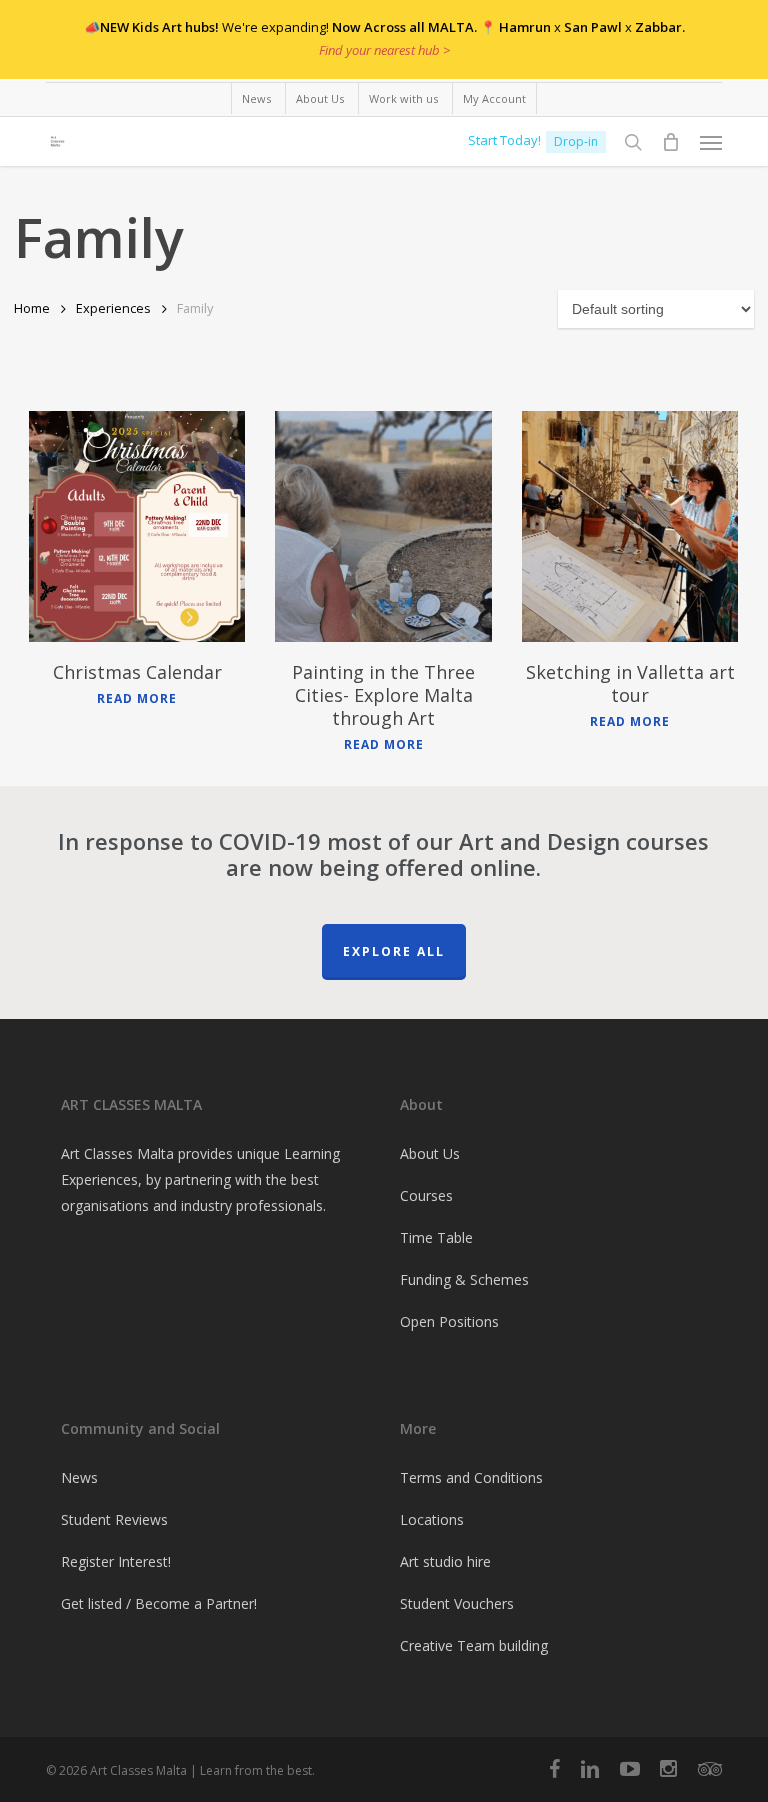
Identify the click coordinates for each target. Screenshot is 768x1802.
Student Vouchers (457, 1603)
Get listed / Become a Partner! (159, 1603)
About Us (430, 1153)
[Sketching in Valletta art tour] (630, 526)
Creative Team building (474, 1645)
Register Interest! (116, 1561)
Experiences (113, 308)
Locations (432, 1519)
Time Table (436, 1237)
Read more (137, 699)
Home (32, 308)
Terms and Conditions (471, 1477)
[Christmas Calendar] (137, 526)
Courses (426, 1195)
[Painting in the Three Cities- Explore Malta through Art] (383, 526)
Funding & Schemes (464, 1279)
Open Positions (449, 1321)
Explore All (394, 951)
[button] (711, 142)
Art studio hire (445, 1561)
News (79, 1477)
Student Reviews (114, 1519)
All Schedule (648, 53)
